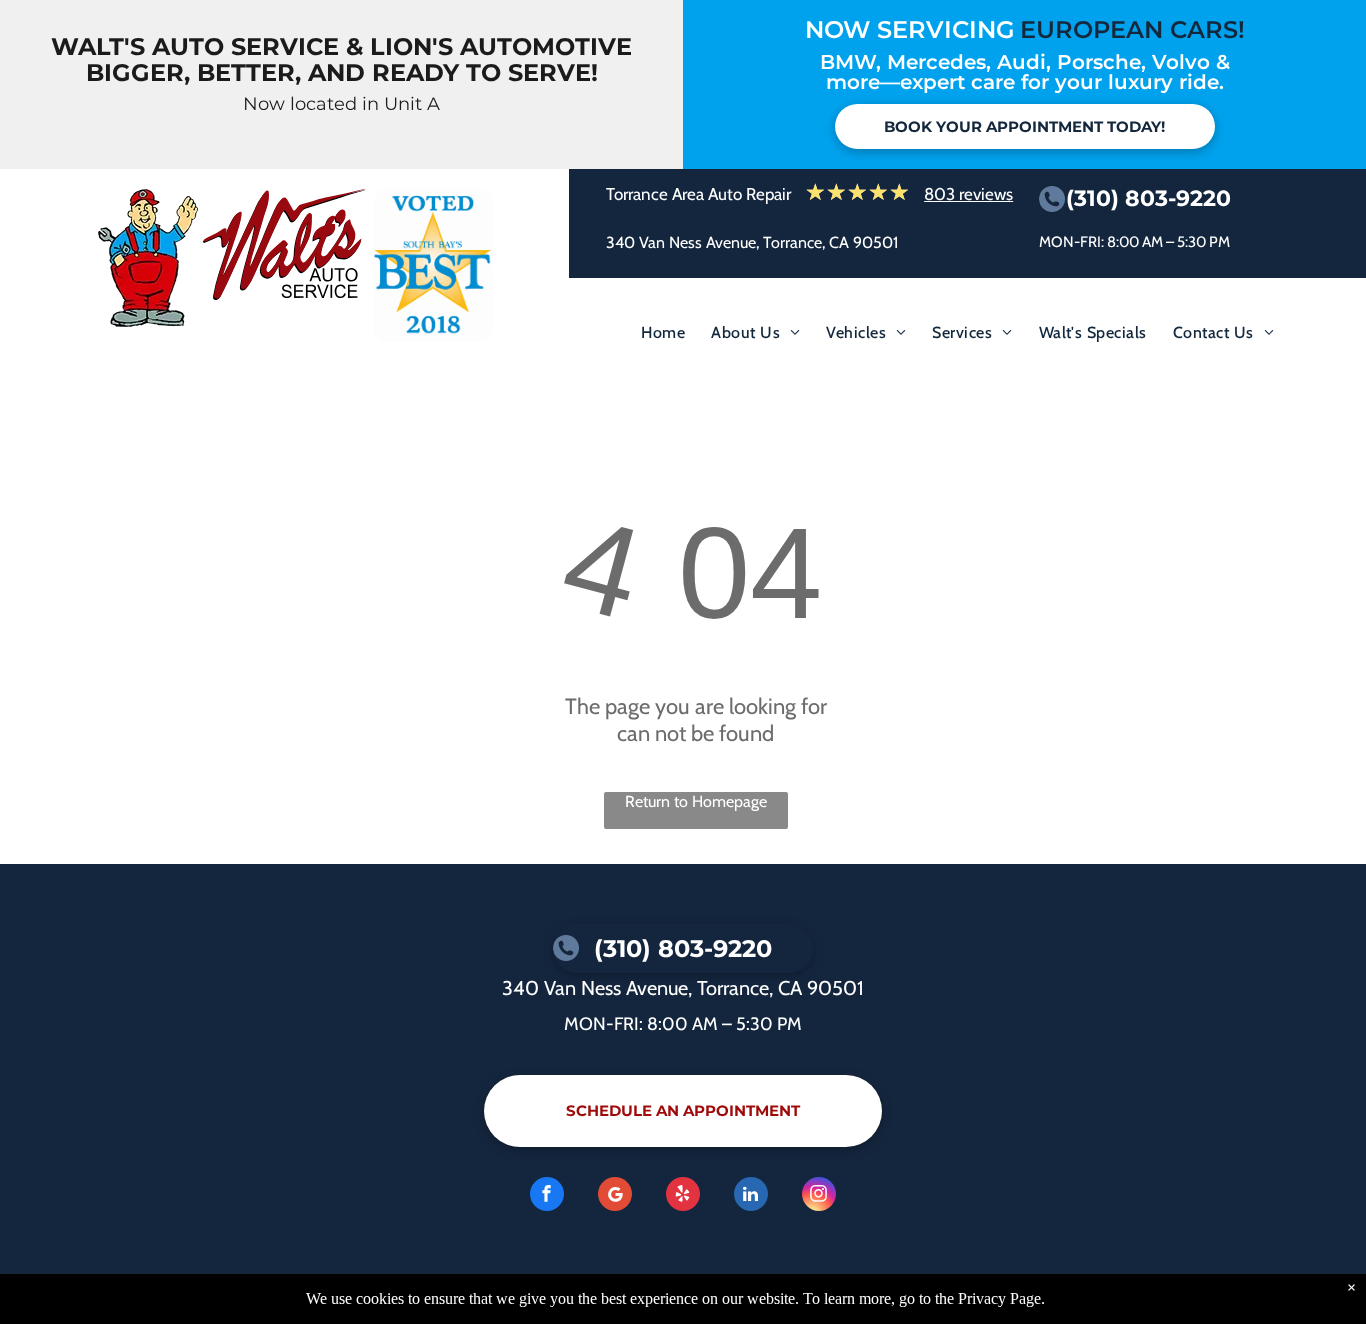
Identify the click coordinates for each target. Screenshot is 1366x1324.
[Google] (615, 1196)
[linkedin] (751, 1196)
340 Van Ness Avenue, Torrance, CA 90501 (752, 242)
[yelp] (683, 1196)
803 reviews (968, 194)
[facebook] (547, 1196)
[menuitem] (663, 337)
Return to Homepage (696, 801)
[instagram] (819, 1196)
